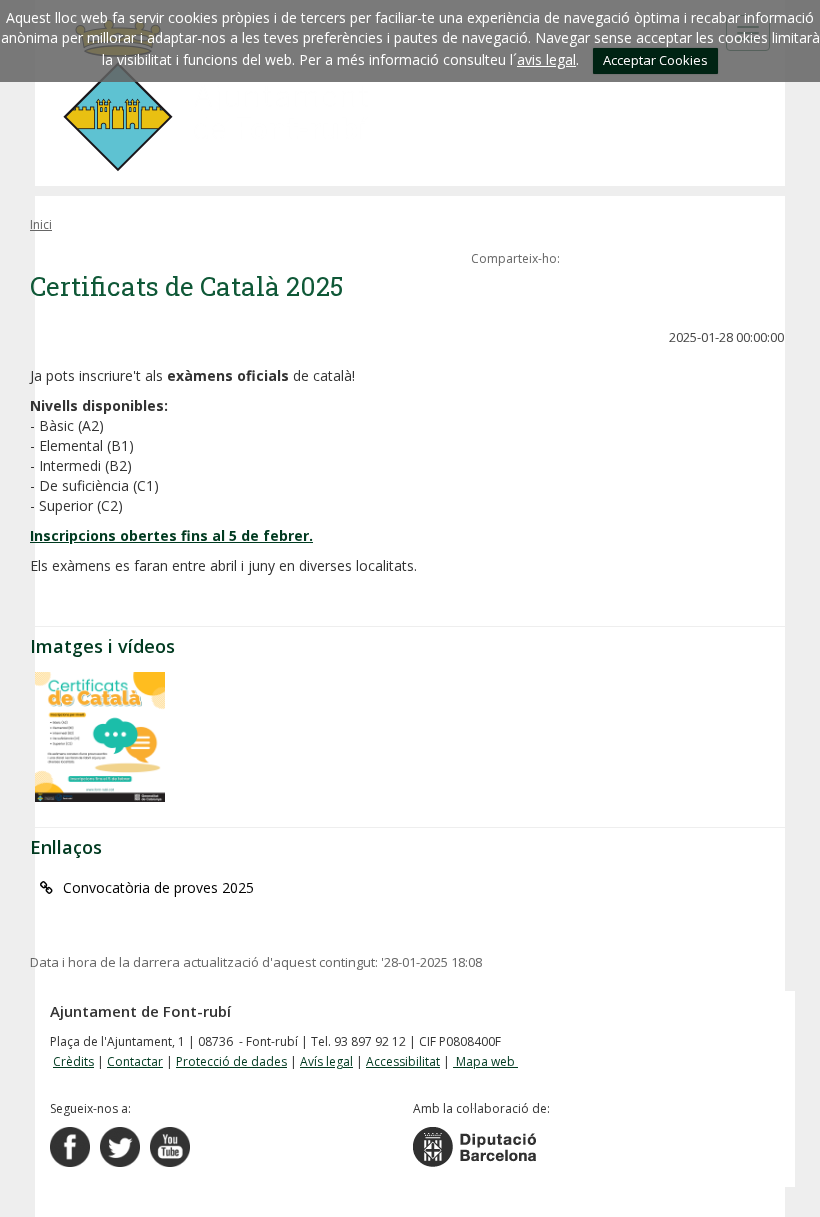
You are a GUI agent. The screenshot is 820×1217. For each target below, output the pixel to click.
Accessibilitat (403, 1061)
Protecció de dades (231, 1061)
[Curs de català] (100, 737)
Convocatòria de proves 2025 (158, 887)
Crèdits (73, 1061)
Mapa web (485, 1061)
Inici (41, 224)
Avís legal (326, 1061)
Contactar (135, 1061)
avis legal (546, 59)
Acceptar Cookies (655, 60)
